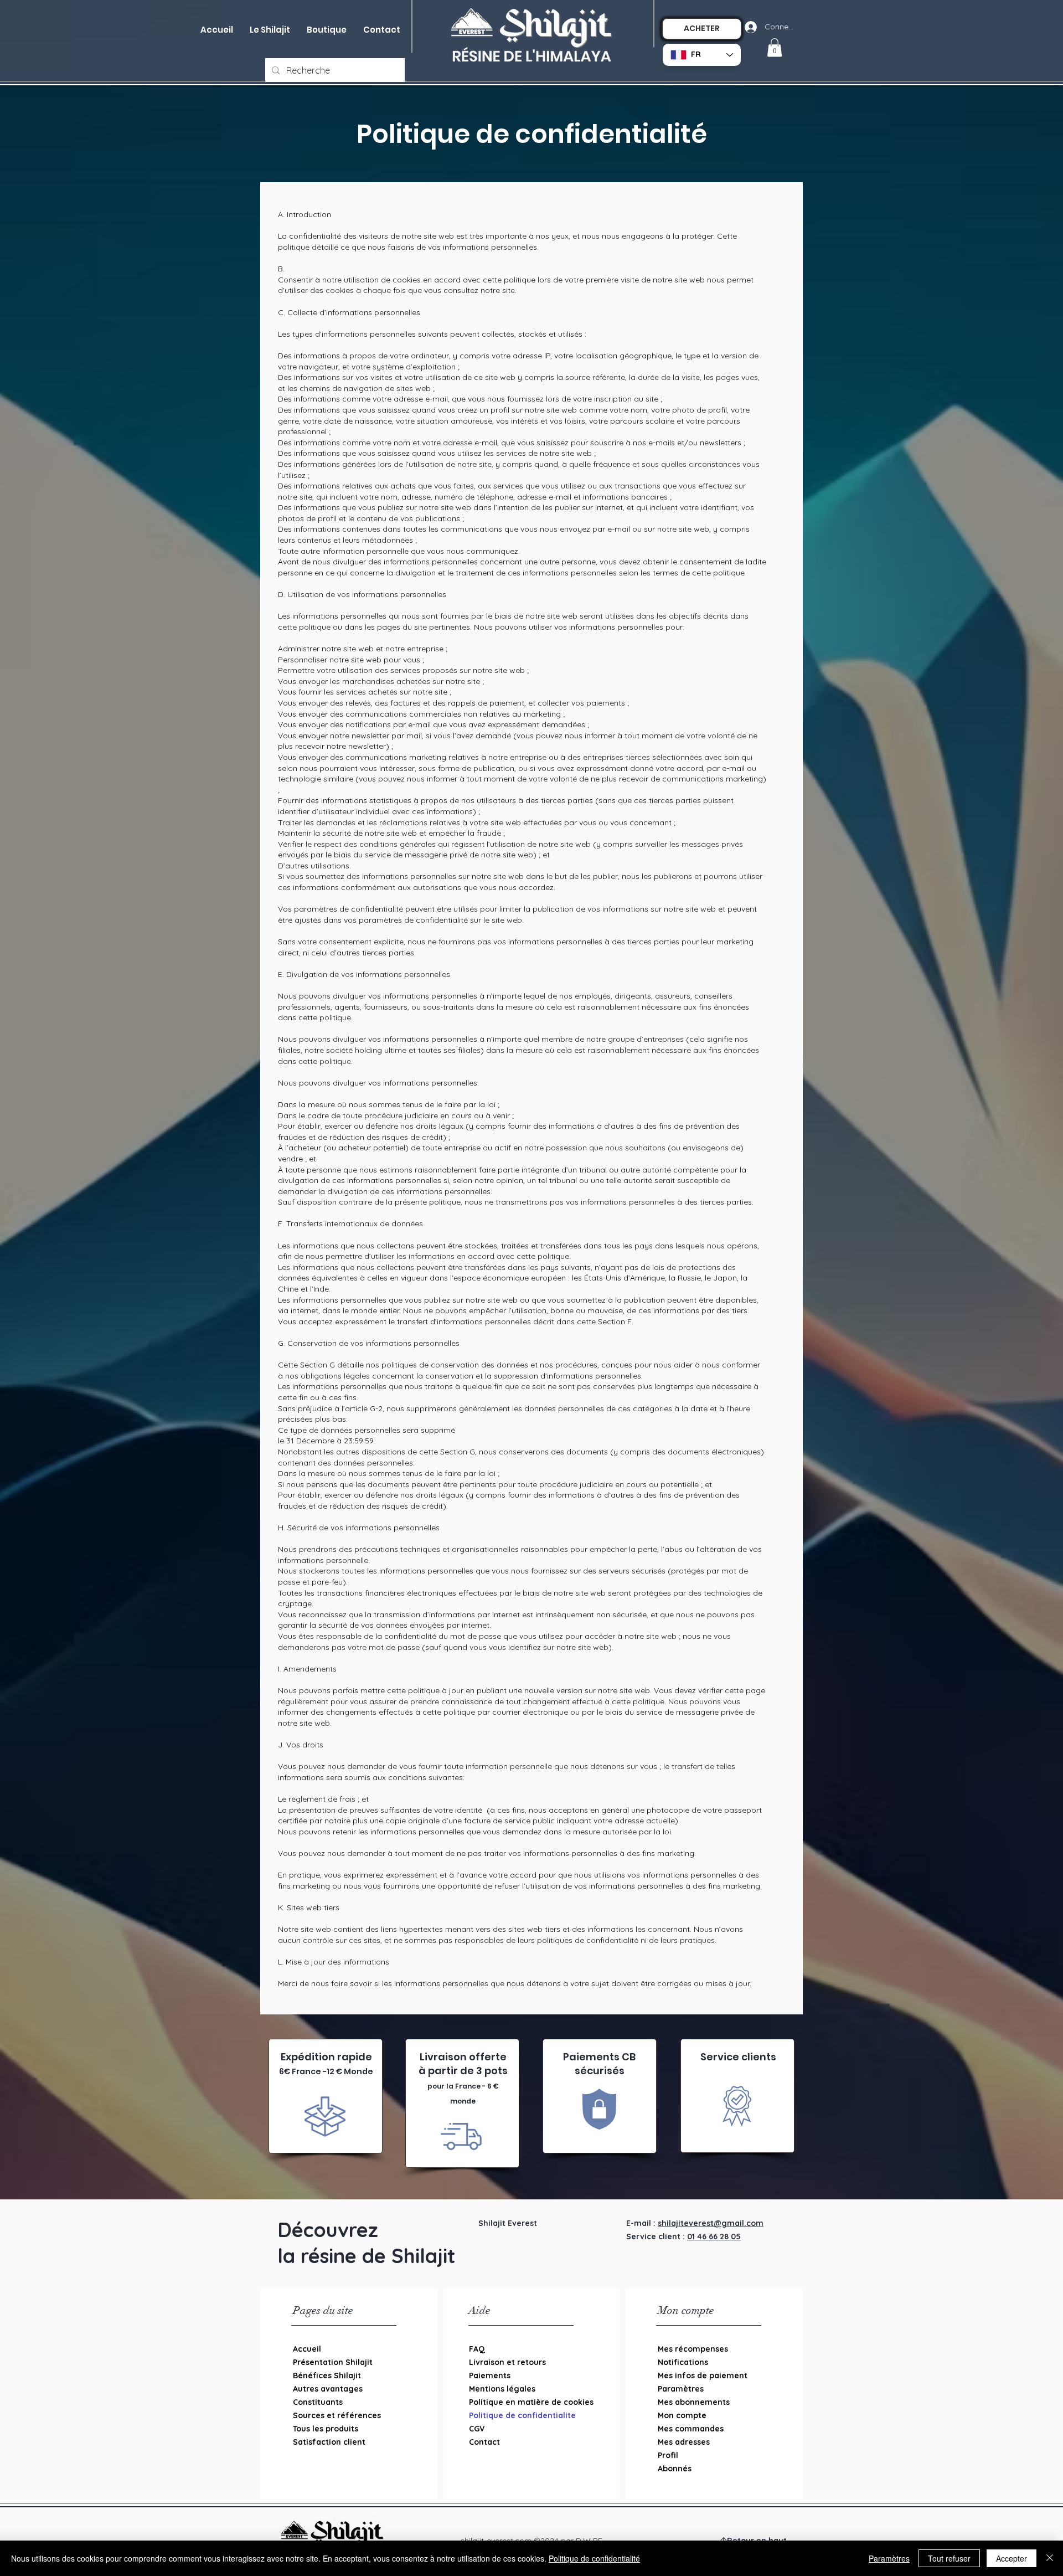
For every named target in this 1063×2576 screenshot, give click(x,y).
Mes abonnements (694, 2402)
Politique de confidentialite (522, 2415)
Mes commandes (691, 2429)
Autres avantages (328, 2389)
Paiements (490, 2376)
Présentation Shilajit (333, 2362)
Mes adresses (684, 2442)
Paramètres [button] (889, 2558)
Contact (484, 2442)
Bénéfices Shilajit (327, 2376)
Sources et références (337, 2415)
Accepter (1012, 2558)
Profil (668, 2455)
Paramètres (681, 2389)
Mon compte (682, 2415)
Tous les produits (326, 2429)
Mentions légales (502, 2389)
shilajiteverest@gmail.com (711, 2223)
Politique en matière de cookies (526, 2402)
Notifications (683, 2362)
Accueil (307, 2349)
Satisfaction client (329, 2442)
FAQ (477, 2349)
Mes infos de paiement (703, 2376)
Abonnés (675, 2469)
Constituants (318, 2402)
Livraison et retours (507, 2362)
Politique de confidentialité (594, 2558)
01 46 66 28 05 (714, 2236)
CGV (477, 2429)
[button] (327, 30)
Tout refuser (949, 2558)
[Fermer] (1050, 2558)
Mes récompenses (693, 2349)
